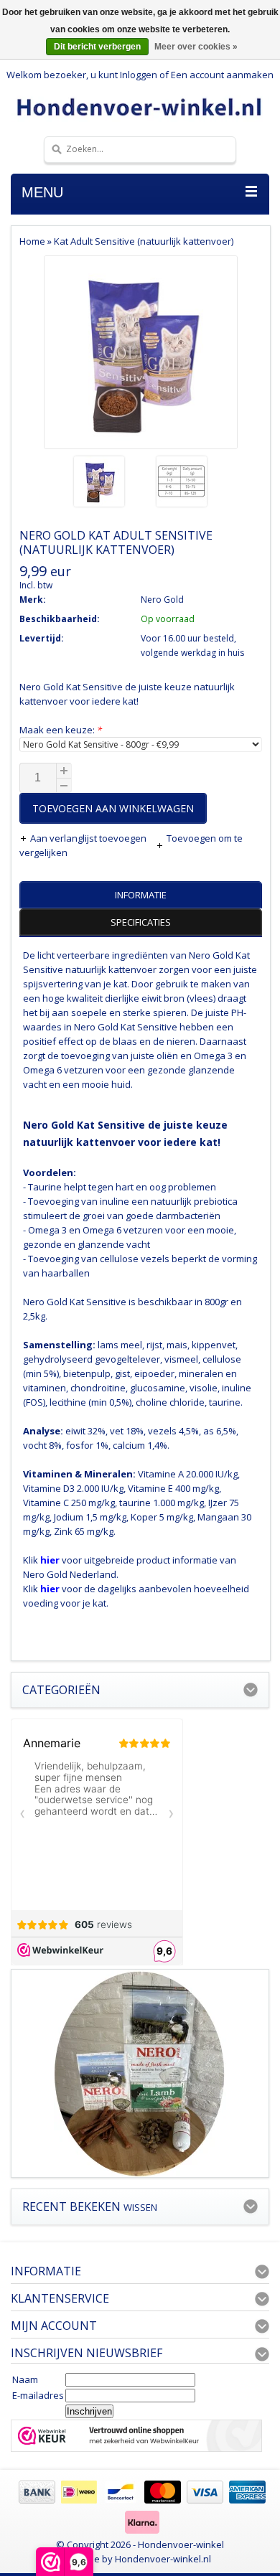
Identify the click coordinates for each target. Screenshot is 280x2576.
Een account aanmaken (222, 75)
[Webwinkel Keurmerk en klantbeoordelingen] (136, 2438)
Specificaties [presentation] (141, 922)
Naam (25, 2379)
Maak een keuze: (61, 730)
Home (32, 241)
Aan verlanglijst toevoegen (89, 838)
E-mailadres (38, 2395)
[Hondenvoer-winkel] (140, 107)
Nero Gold (162, 600)
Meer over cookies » (196, 47)
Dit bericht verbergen (97, 47)
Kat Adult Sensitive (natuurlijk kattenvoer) (144, 241)
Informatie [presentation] (141, 895)
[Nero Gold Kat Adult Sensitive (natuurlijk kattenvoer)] (99, 483)
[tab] (141, 895)
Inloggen (139, 75)
